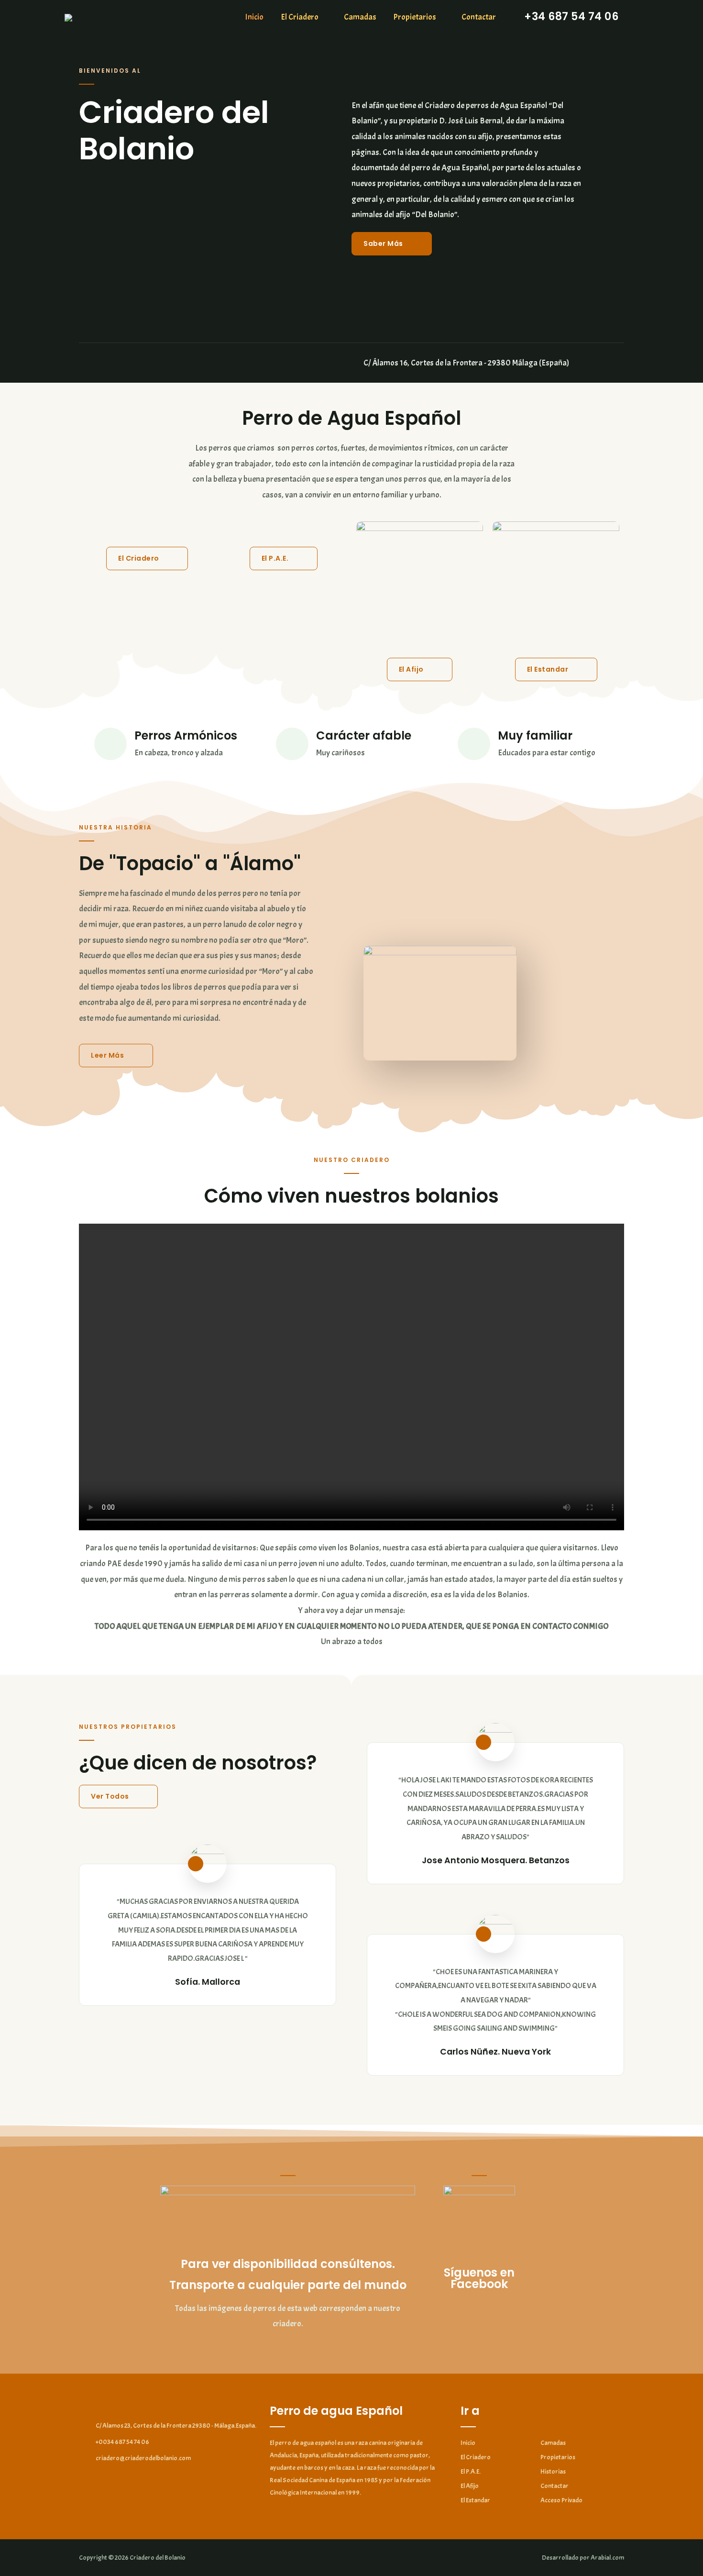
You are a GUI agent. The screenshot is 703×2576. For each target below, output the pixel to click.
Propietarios (415, 17)
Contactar (479, 17)
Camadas (360, 17)
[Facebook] (83, 363)
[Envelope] (107, 363)
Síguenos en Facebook (479, 2278)
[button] (392, 244)
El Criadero (300, 17)
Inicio (254, 17)
